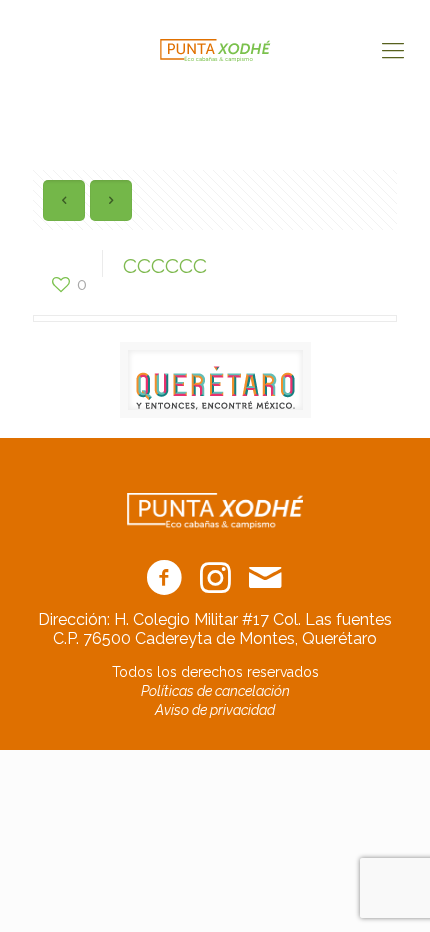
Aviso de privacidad (215, 710)
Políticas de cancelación (215, 691)
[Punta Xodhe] (215, 50)
